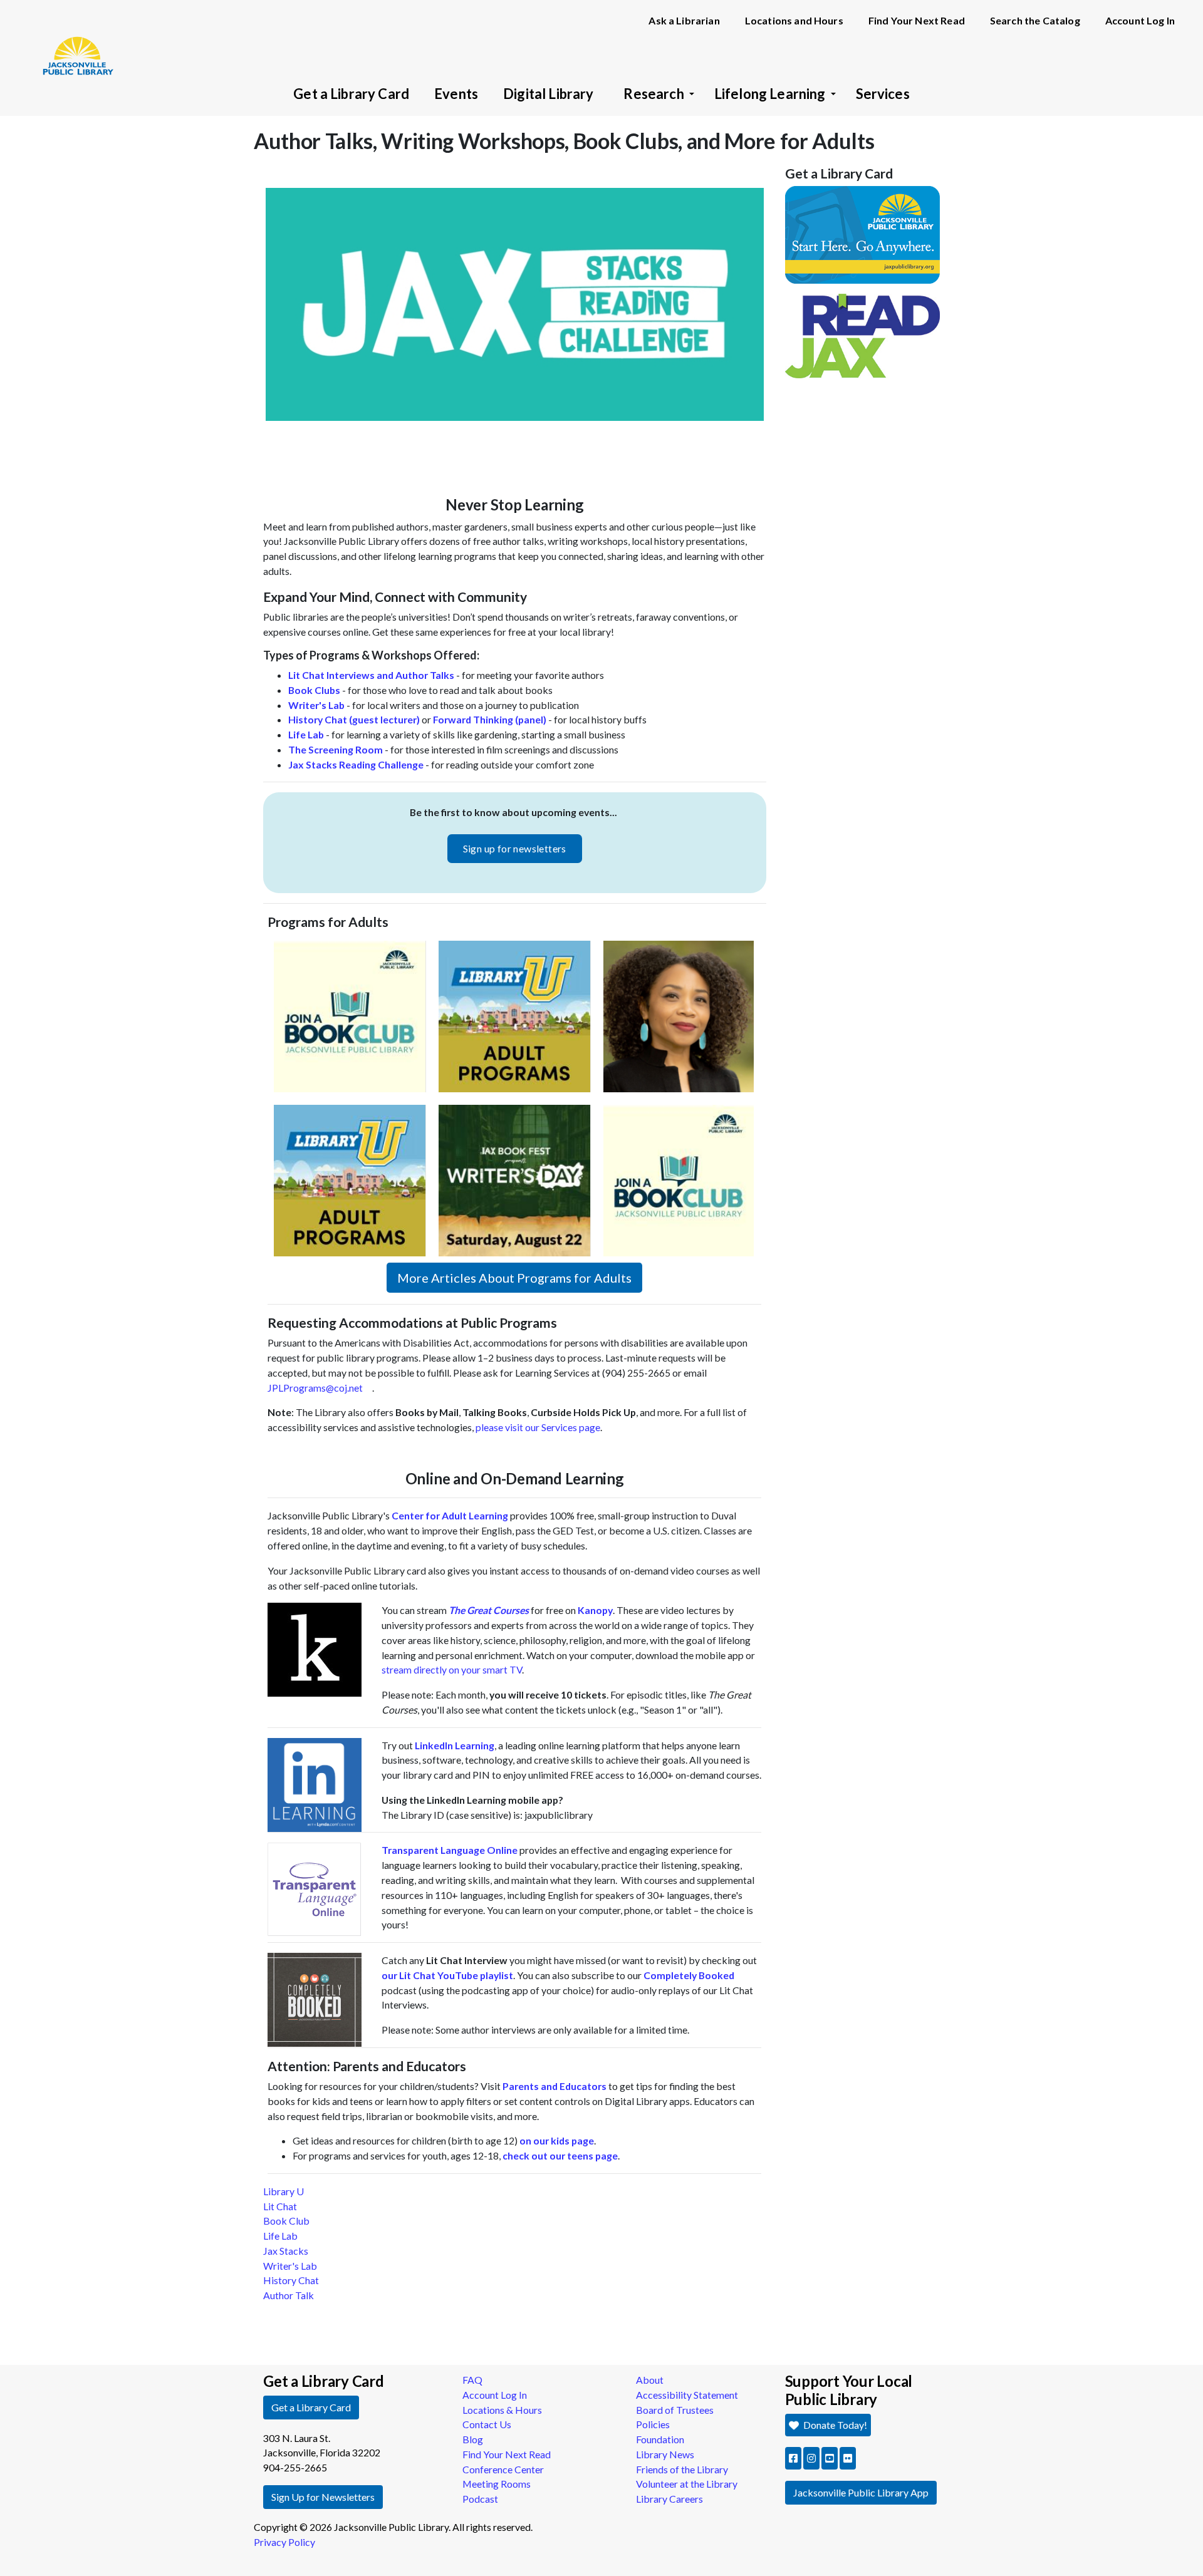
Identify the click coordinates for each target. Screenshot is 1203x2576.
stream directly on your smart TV (452, 1669)
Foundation (660, 2439)
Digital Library (548, 94)
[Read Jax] (863, 335)
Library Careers (669, 2499)
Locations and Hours (794, 20)
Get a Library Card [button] (311, 2407)
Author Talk (289, 2295)
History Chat (291, 2280)
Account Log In (1140, 20)
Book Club (286, 2221)
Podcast (480, 2499)
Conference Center (503, 2469)
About (650, 2380)
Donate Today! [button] (834, 2425)
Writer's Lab (290, 2266)
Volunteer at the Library (687, 2484)
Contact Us (487, 2424)
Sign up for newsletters (515, 848)
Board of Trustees (675, 2410)
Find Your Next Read (917, 20)
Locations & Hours (502, 2410)
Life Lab (280, 2236)
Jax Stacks (286, 2251)
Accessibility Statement (687, 2395)
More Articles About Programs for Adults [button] (514, 1278)
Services (883, 94)
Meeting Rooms (497, 2484)
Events (456, 94)
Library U (284, 2191)
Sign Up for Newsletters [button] (323, 2497)
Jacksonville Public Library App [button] (861, 2492)
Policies (653, 2424)
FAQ (472, 2380)
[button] (793, 2458)
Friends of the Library (682, 2469)
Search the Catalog (1035, 20)
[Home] (72, 38)
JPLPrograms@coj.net (315, 1388)
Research (654, 94)
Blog (473, 2439)
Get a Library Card (351, 94)
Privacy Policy (284, 2542)
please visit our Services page (538, 1427)
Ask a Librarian (684, 20)
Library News (665, 2454)
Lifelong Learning (770, 94)
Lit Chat (280, 2206)
